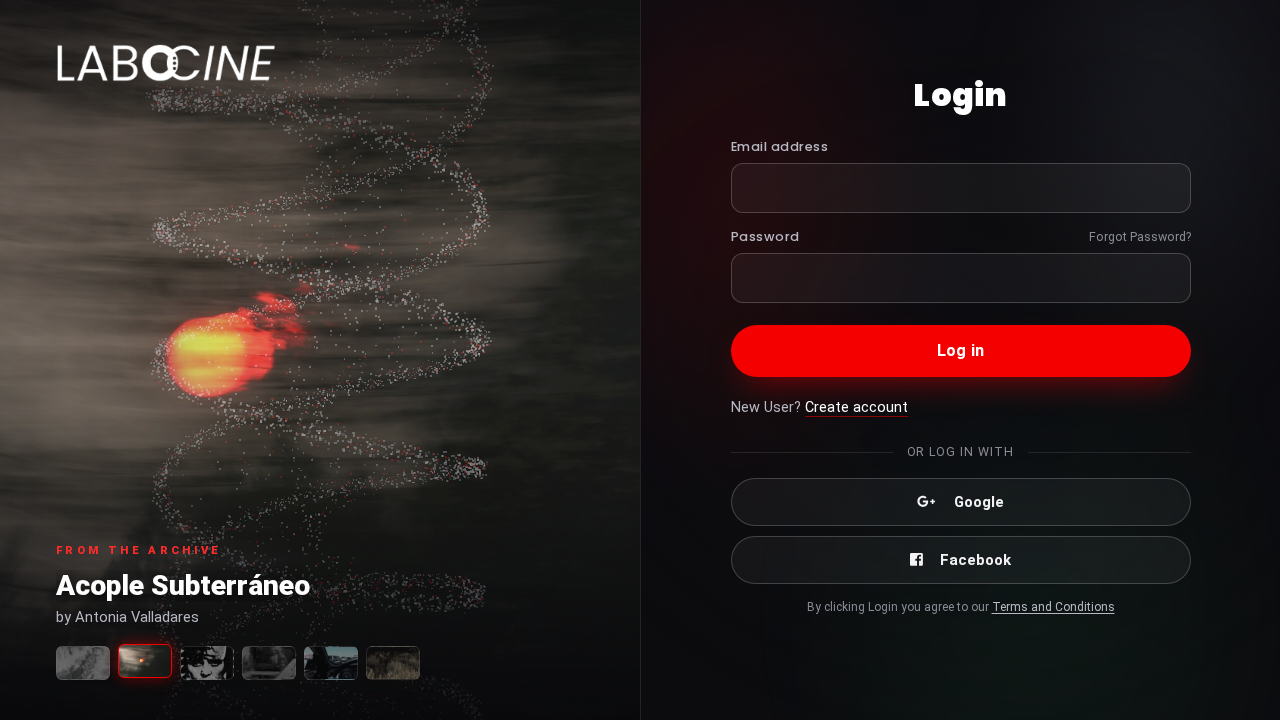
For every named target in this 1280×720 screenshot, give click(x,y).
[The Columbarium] (269, 663)
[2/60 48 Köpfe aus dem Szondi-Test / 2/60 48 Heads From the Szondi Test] (207, 663)
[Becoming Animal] (393, 663)
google (979, 502)
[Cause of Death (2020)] (83, 663)
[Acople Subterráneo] (145, 661)
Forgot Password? (1140, 236)
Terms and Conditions (1053, 607)
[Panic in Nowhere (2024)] (331, 663)
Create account (856, 407)
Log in (960, 350)
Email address (780, 146)
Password (765, 236)
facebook (975, 560)
